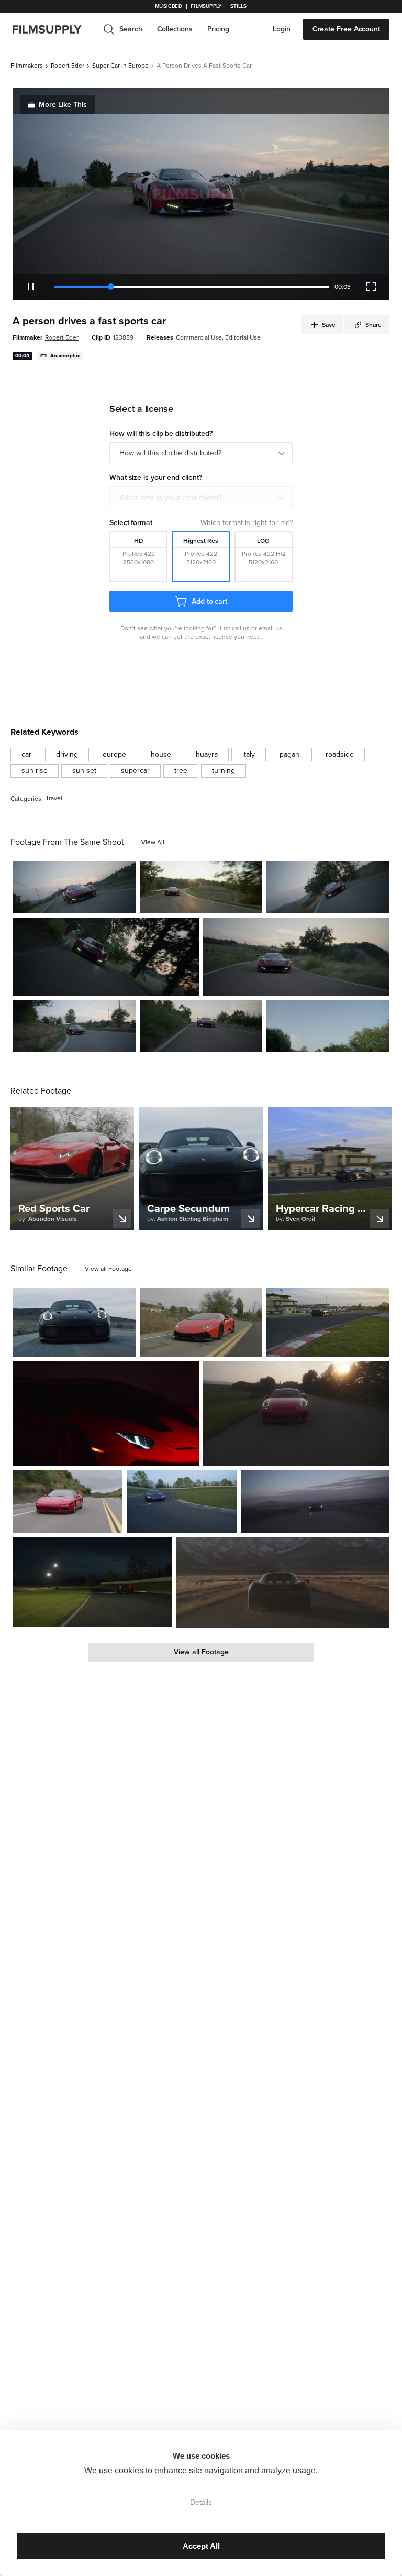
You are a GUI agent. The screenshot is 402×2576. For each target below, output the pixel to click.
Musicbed (168, 6)
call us (241, 628)
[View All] (153, 842)
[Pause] (31, 287)
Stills (239, 6)
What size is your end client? (171, 498)
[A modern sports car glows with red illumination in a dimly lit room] (106, 1414)
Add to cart (209, 601)
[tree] (181, 771)
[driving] (67, 755)
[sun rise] (35, 771)
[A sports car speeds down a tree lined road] (328, 1026)
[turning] (224, 771)
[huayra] (207, 755)
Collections (175, 29)
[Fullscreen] (371, 287)
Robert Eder (68, 66)
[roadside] (340, 755)
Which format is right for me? (247, 523)
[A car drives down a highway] (68, 1501)
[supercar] (135, 771)
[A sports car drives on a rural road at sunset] (201, 887)
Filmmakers (27, 66)
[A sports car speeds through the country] (201, 1323)
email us (270, 628)
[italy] (249, 755)
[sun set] (84, 771)
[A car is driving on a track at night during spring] (92, 1582)
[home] (53, 29)
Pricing (218, 29)
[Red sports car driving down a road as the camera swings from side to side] (74, 887)
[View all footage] (108, 1269)
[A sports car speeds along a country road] (106, 957)
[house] (161, 755)
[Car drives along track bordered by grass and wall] (182, 1501)
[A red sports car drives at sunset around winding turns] (201, 1026)
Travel (54, 798)
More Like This (63, 105)
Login (282, 29)
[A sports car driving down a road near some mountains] (283, 1582)
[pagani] (290, 755)
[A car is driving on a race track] (328, 1323)
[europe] (114, 755)
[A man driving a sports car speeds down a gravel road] (74, 1323)
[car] (26, 755)
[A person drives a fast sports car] (328, 887)
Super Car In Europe (120, 66)
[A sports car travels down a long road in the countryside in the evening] (315, 1502)
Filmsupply (206, 6)
